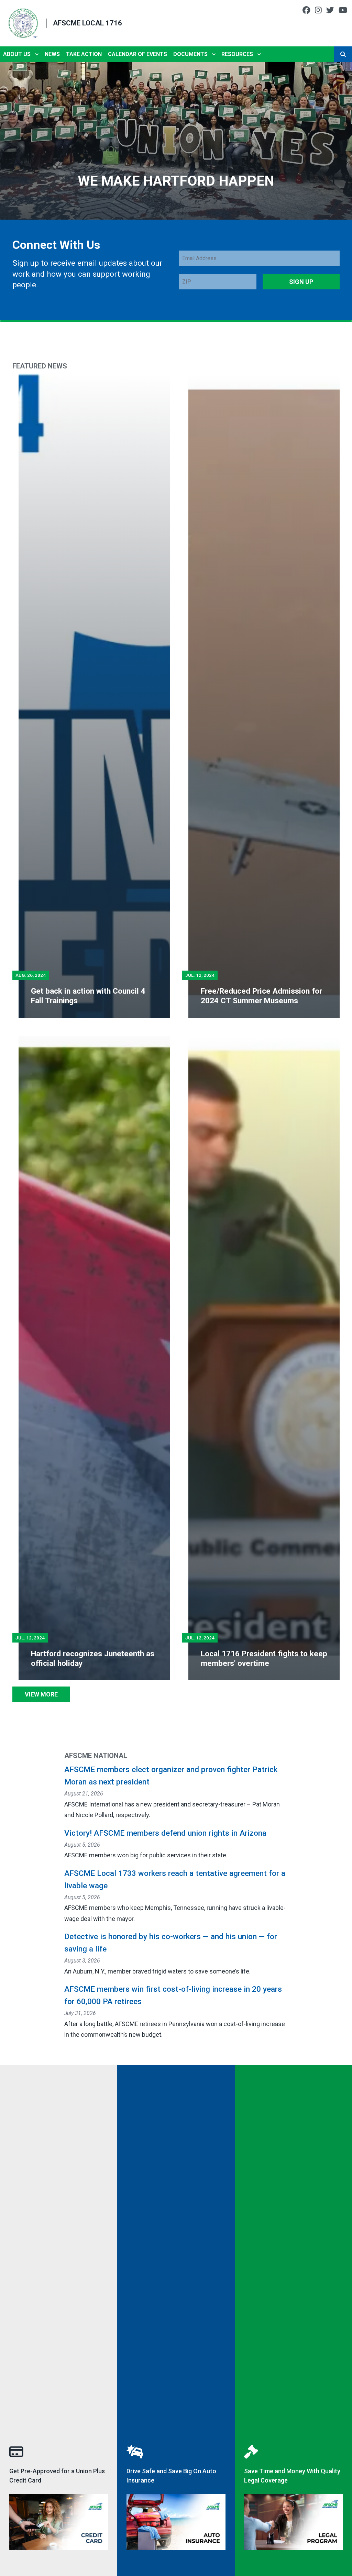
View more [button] (41, 1694)
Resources (237, 54)
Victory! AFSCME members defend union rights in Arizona (165, 1833)
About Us (17, 54)
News (52, 54)
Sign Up (301, 282)
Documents (190, 54)
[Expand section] (37, 54)
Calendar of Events (137, 54)
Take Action (84, 54)
